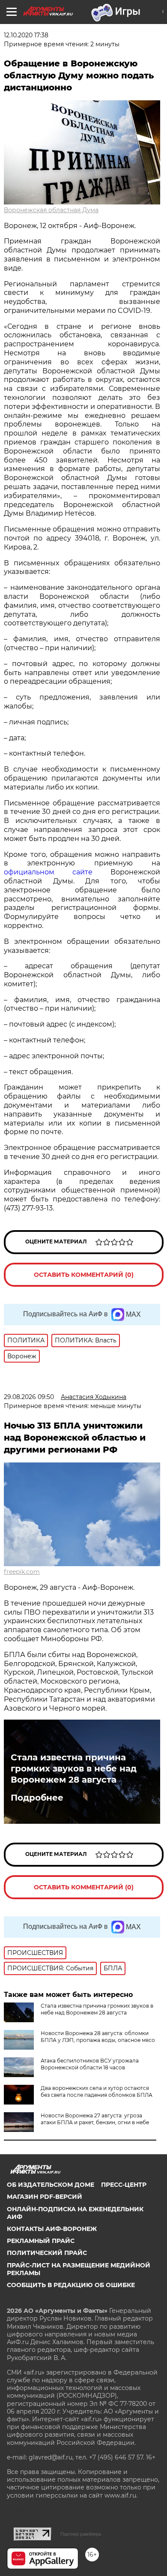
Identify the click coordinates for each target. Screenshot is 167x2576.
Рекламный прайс (41, 2241)
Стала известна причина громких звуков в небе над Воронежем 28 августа (74, 1768)
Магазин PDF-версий (45, 2197)
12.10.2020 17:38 (26, 35)
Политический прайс (47, 2253)
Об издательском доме (51, 2185)
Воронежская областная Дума (51, 210)
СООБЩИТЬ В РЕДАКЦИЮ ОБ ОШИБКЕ (71, 2285)
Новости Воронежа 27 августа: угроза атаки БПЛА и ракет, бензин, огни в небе (95, 2119)
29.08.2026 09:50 (29, 1397)
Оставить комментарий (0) (84, 1275)
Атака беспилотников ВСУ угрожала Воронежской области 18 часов (90, 2064)
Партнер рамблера (81, 2534)
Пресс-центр (124, 2185)
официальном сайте (48, 872)
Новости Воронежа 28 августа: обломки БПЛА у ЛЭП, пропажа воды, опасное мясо (98, 2037)
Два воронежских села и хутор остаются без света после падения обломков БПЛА (97, 2091)
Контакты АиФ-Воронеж (52, 2229)
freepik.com (22, 1572)
